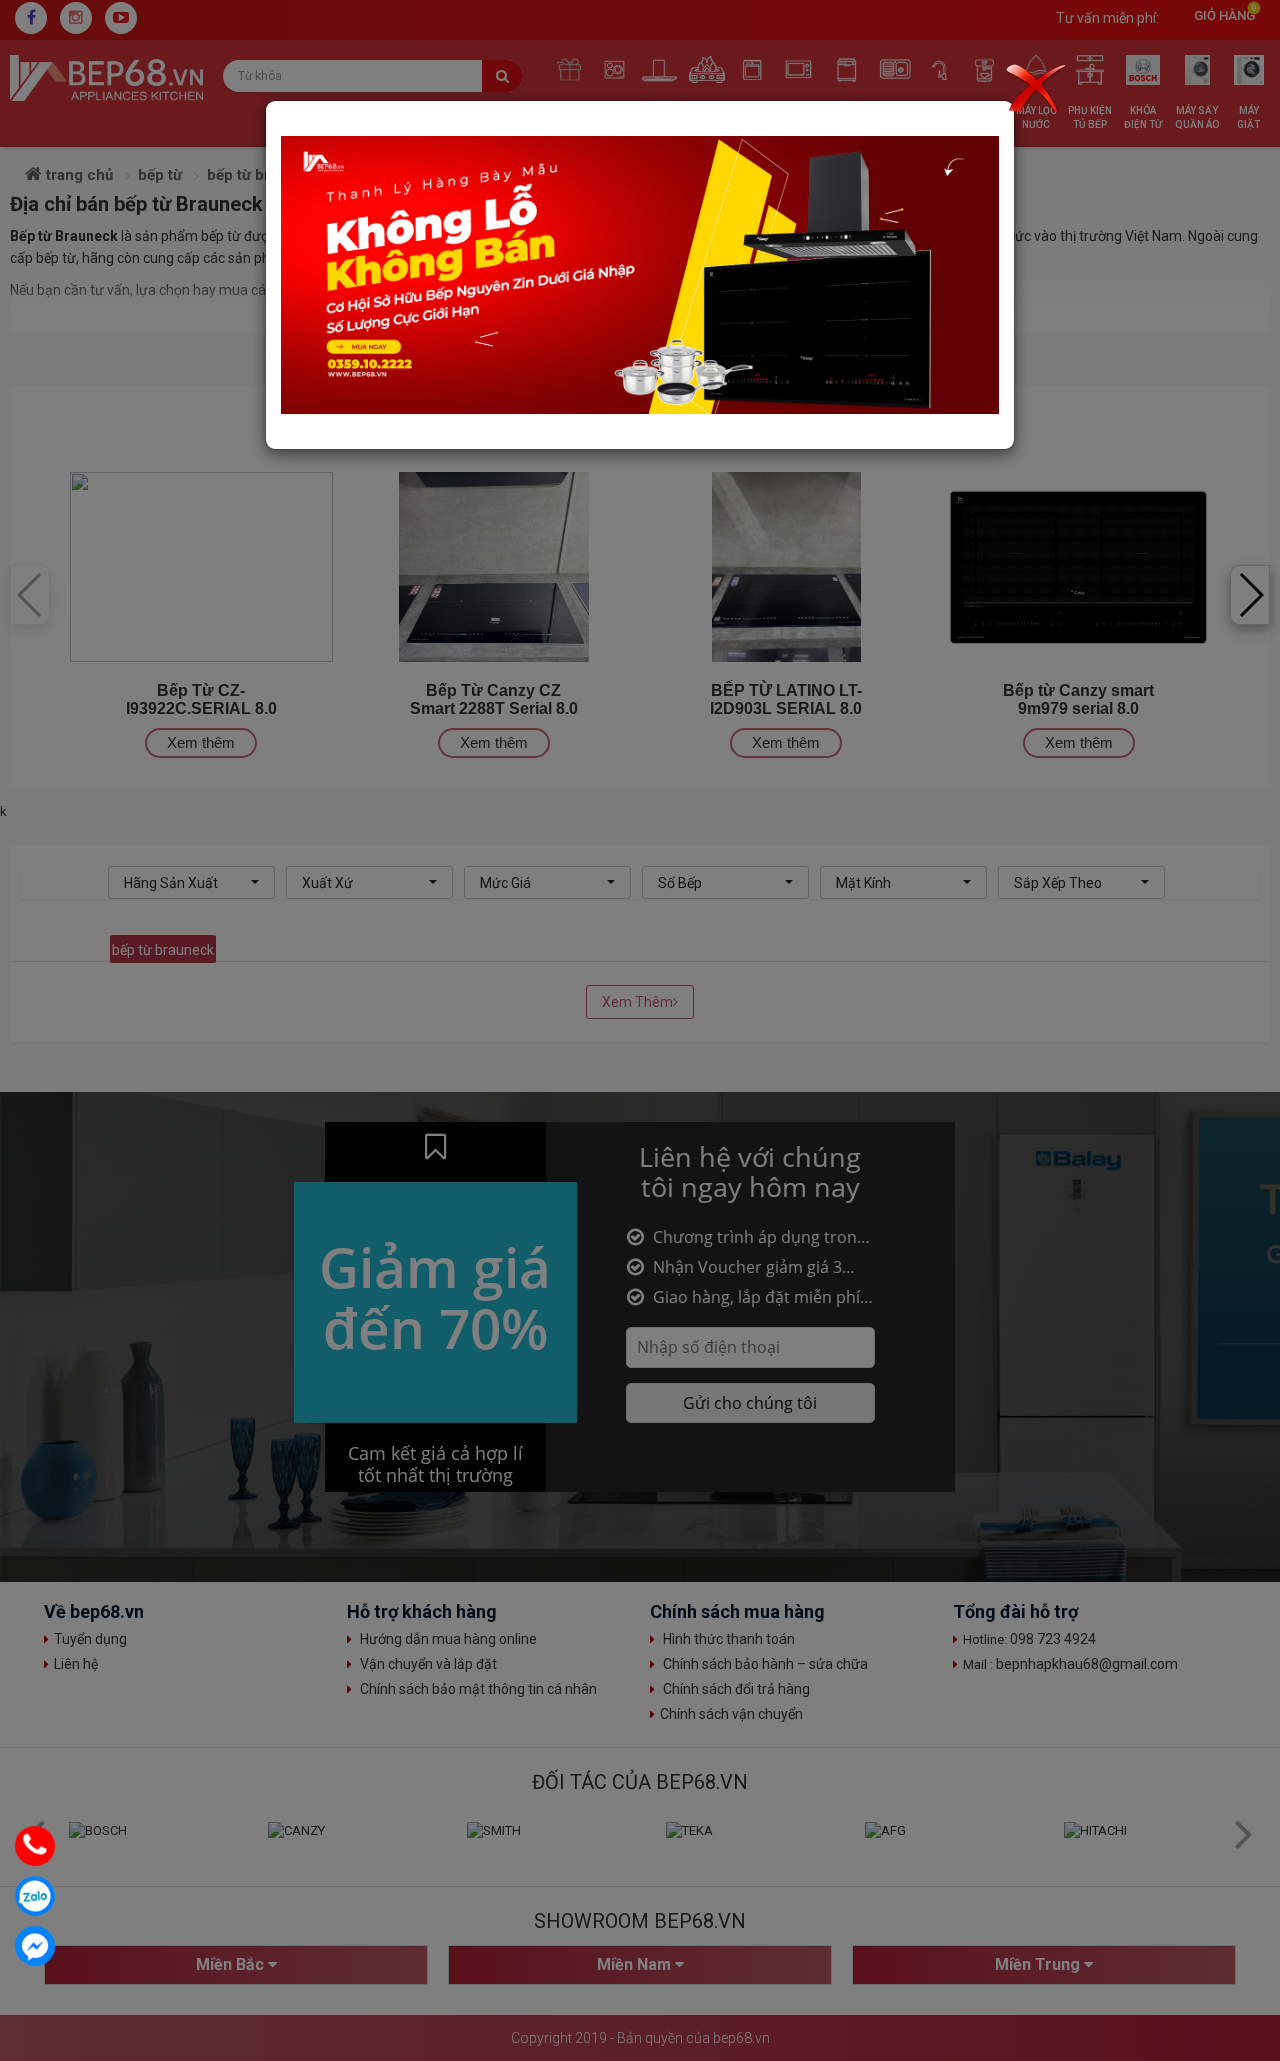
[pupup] (640, 274)
